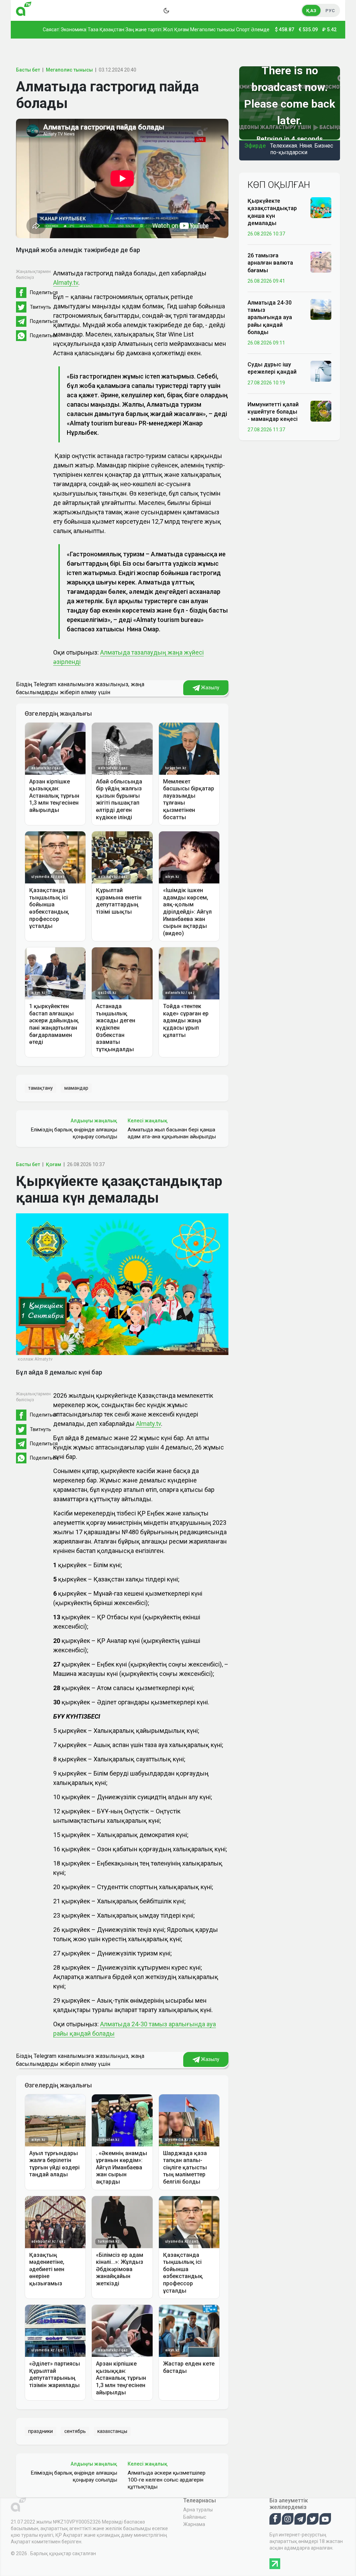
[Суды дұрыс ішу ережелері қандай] (321, 371)
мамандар (76, 1088)
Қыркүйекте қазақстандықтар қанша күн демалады (272, 212)
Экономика (73, 30)
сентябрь (75, 2431)
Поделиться (44, 292)
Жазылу (210, 688)
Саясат (51, 30)
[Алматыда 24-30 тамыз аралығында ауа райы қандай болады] (321, 309)
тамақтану (41, 1088)
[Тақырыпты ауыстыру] (166, 10)
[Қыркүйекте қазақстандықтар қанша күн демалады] (321, 207)
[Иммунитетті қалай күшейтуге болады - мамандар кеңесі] (321, 411)
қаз (311, 11)
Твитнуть (41, 307)
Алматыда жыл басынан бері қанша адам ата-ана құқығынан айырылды (172, 1133)
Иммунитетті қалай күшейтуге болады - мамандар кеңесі (273, 412)
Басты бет (28, 70)
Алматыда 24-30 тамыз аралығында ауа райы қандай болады (270, 317)
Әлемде (260, 30)
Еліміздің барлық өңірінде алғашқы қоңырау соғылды (74, 1133)
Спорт (243, 30)
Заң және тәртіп (143, 30)
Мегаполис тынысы (212, 30)
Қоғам (181, 30)
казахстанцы (112, 2431)
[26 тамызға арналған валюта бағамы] (321, 262)
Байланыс (195, 2517)
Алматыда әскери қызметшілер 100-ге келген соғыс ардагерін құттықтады (167, 2480)
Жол (168, 30)
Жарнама (194, 2524)
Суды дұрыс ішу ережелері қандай (272, 368)
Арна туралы (198, 2510)
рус (330, 11)
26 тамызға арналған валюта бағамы (270, 263)
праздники (41, 2431)
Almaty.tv (66, 282)
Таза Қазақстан (106, 30)
